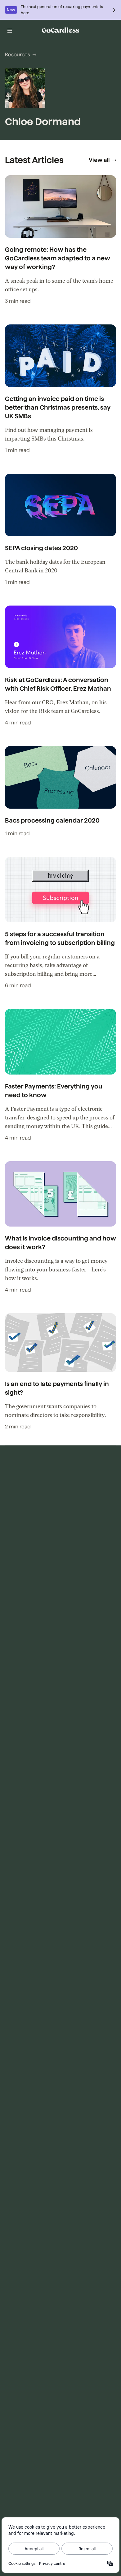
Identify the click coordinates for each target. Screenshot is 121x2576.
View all (99, 160)
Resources (18, 55)
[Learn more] (114, 10)
